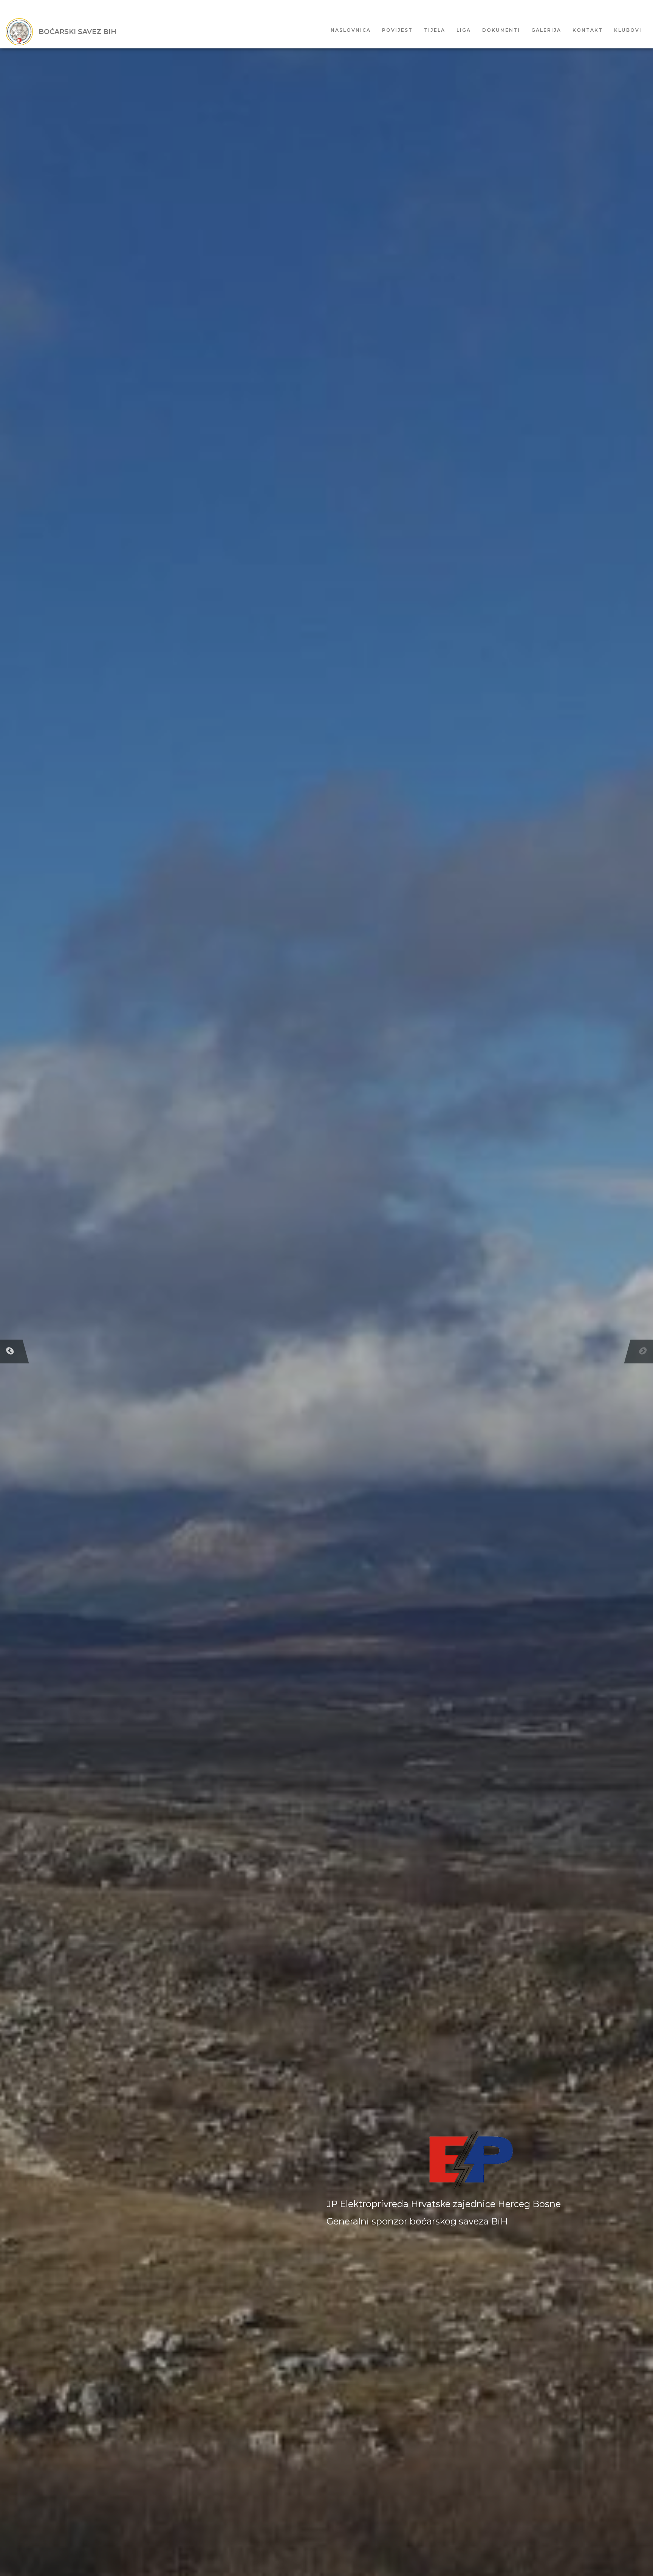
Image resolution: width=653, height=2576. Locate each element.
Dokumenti (501, 30)
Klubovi (628, 30)
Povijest (397, 30)
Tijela (435, 30)
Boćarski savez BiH (77, 32)
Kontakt (588, 30)
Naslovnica (351, 30)
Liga (464, 30)
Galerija (546, 30)
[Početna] (22, 32)
